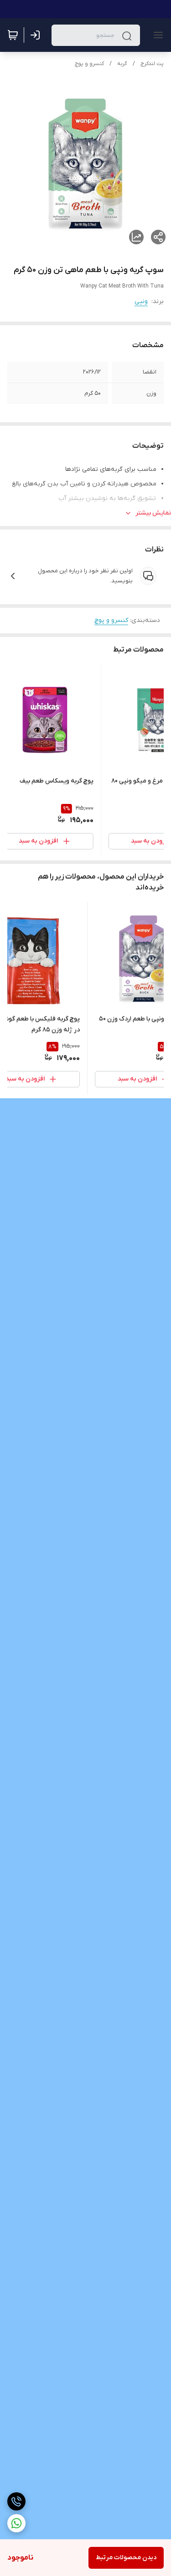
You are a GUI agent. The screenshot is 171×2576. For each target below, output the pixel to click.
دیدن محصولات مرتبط (126, 2558)
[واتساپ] (16, 2523)
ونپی (141, 301)
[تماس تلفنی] (16, 2501)
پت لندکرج (152, 64)
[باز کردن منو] (156, 35)
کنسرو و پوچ (89, 64)
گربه (122, 64)
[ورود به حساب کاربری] (37, 35)
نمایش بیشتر (153, 513)
